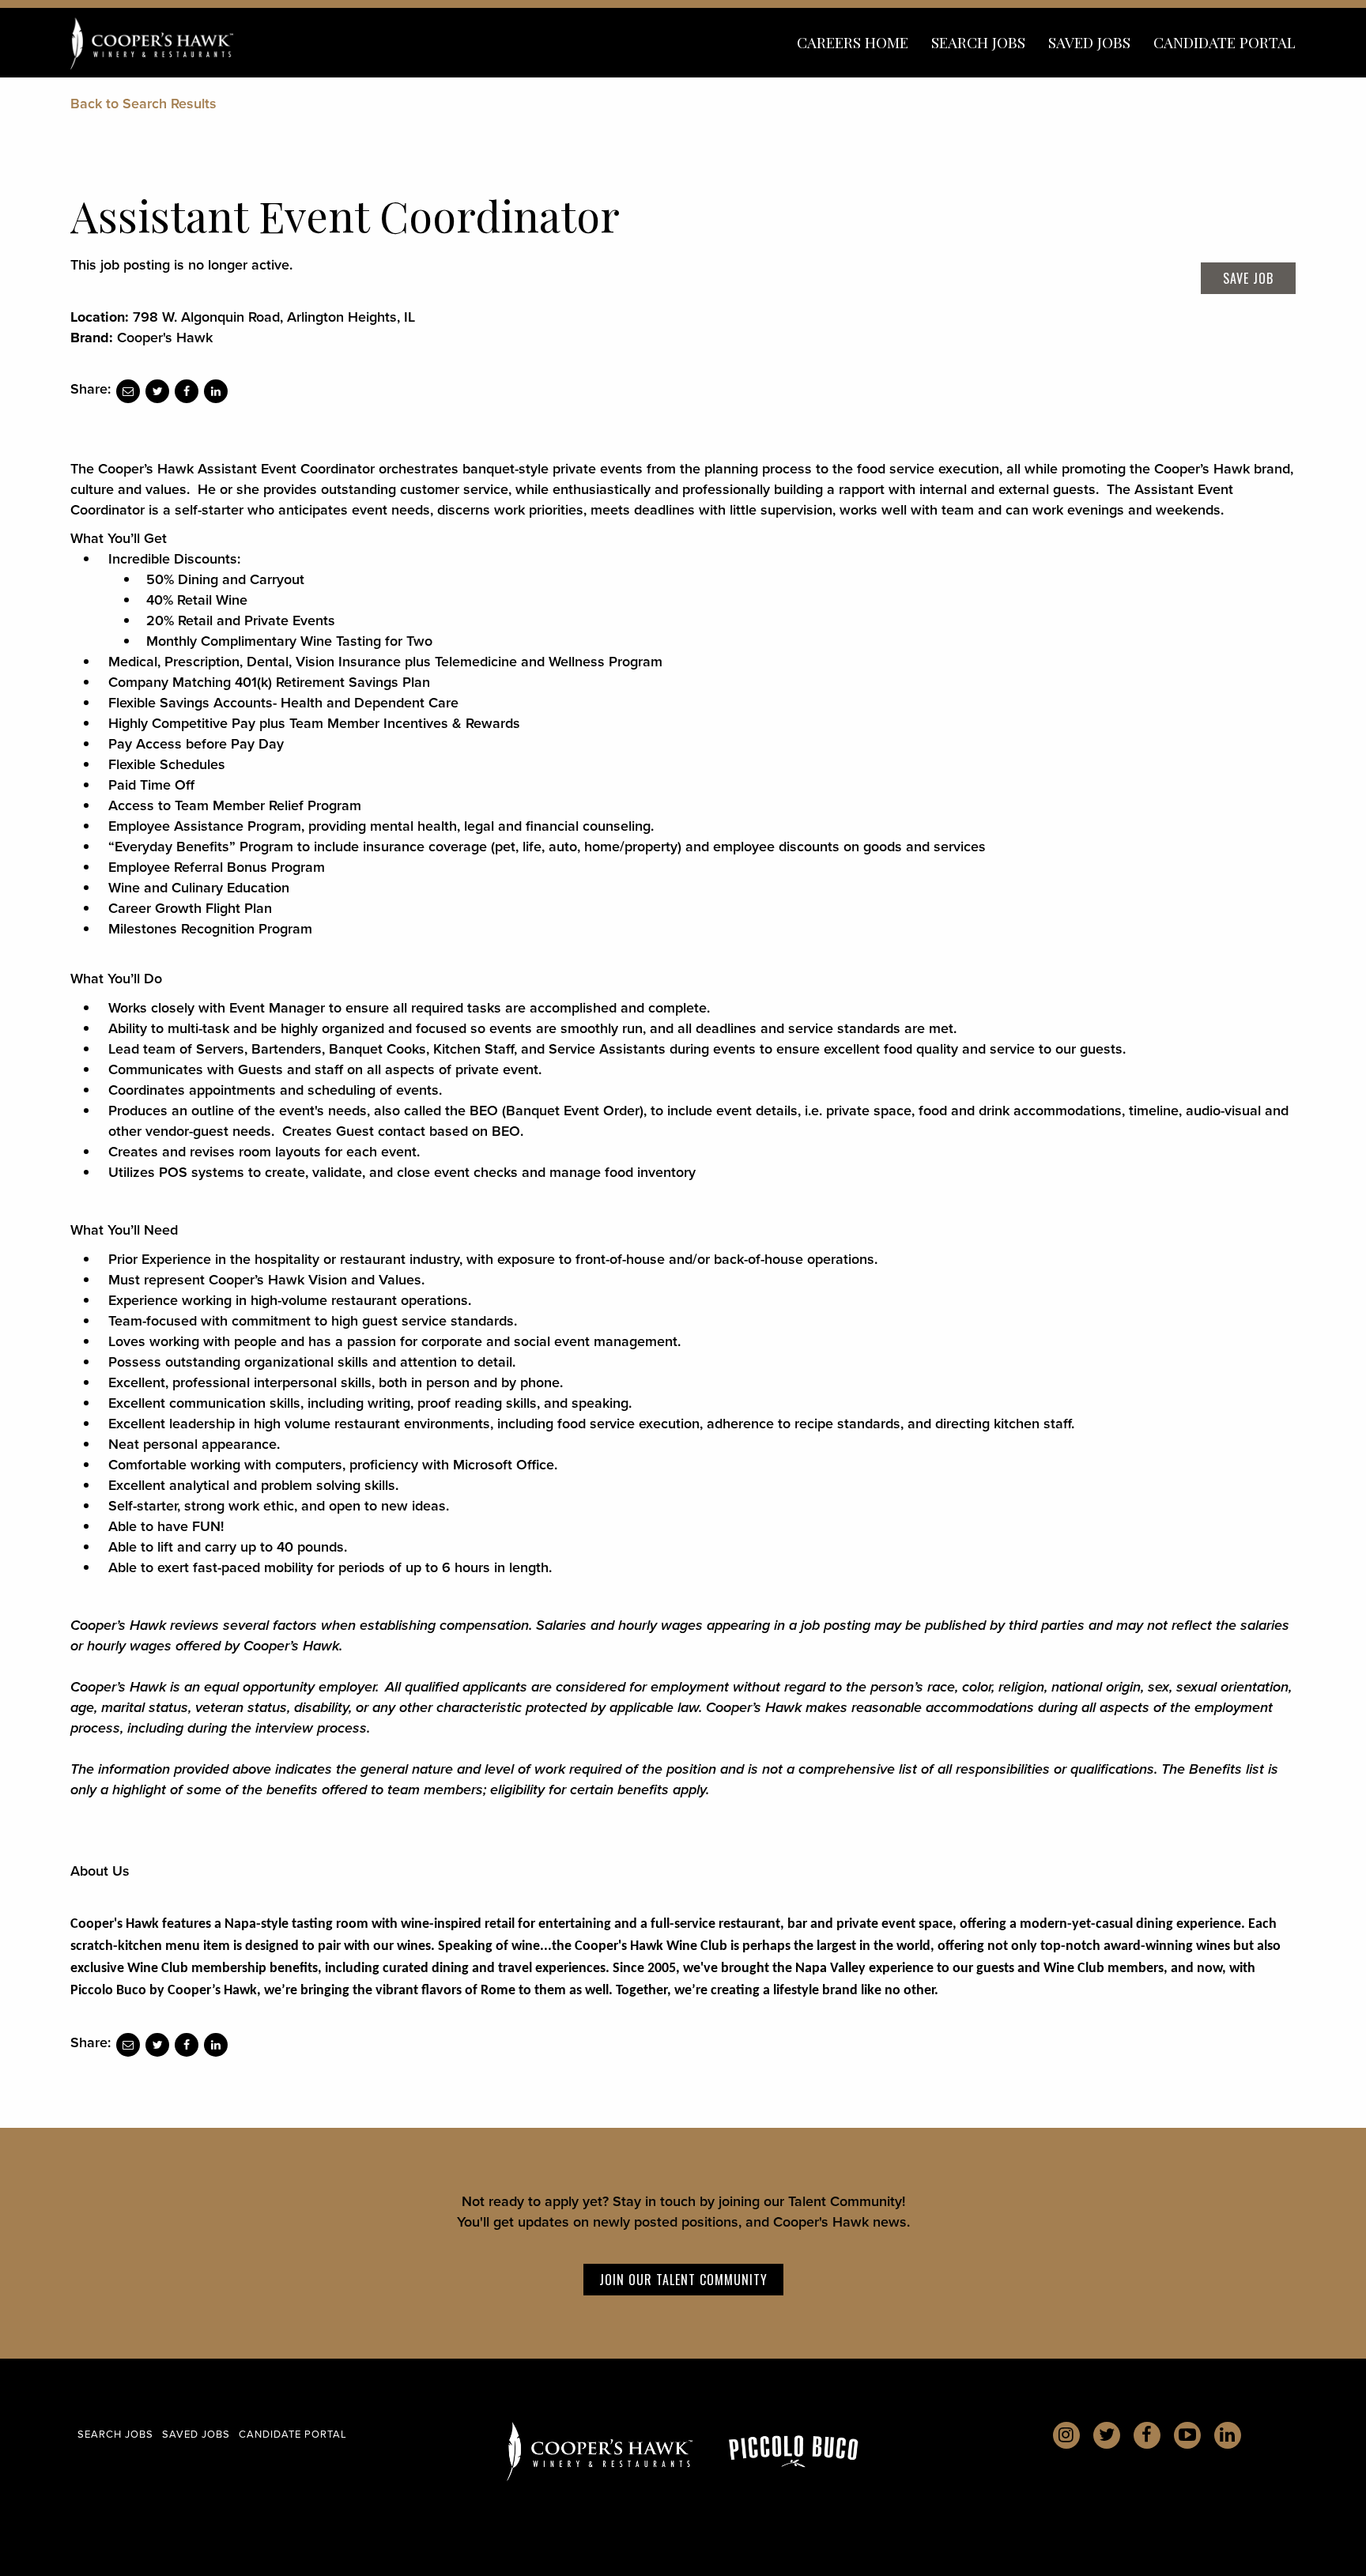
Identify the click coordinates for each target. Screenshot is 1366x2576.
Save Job (1248, 278)
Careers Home (853, 42)
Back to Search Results (143, 104)
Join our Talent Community (683, 2280)
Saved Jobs (1089, 42)
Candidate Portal (1224, 42)
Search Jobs (978, 42)
